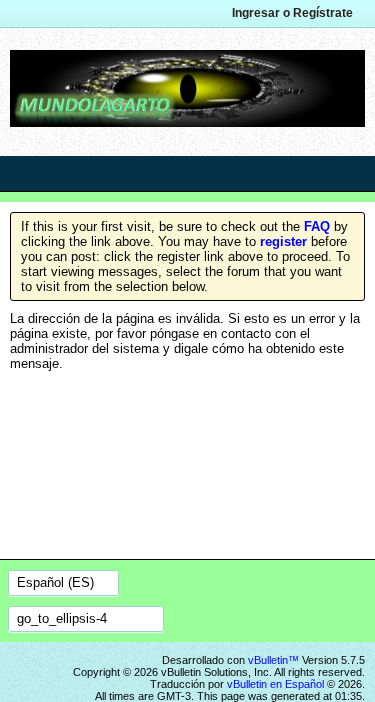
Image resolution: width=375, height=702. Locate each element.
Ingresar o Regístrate (292, 13)
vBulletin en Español (275, 684)
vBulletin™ (273, 660)
